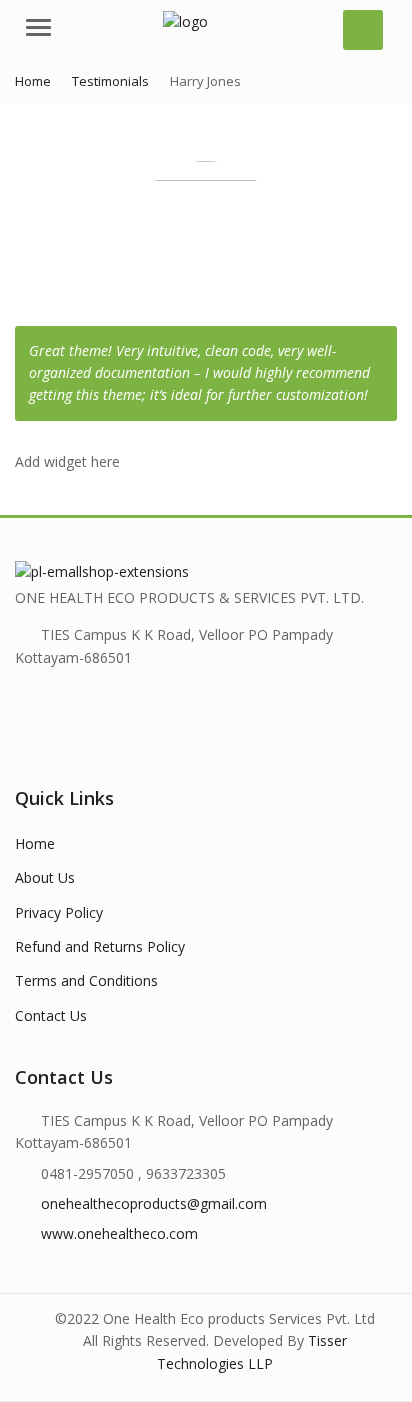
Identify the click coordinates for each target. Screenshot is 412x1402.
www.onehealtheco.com (119, 1233)
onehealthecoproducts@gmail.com (154, 1203)
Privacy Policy (59, 912)
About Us (45, 877)
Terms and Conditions (86, 980)
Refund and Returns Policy (100, 946)
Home (35, 843)
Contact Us (51, 1015)
